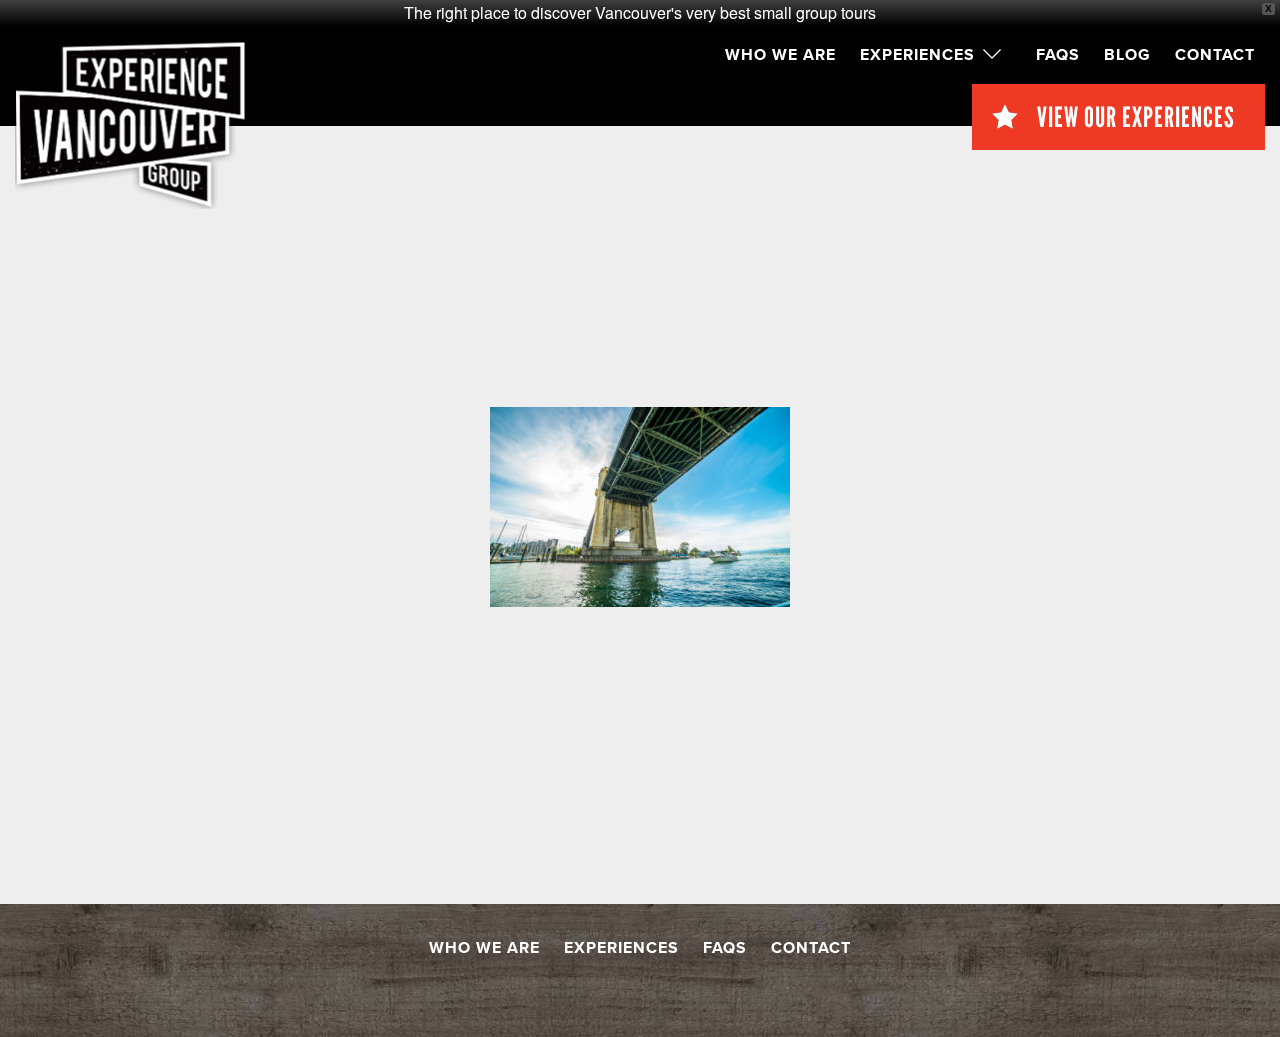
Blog (1127, 55)
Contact (1215, 55)
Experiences (917, 55)
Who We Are (780, 55)
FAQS (1058, 55)
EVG (130, 125)
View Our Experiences (1136, 117)
